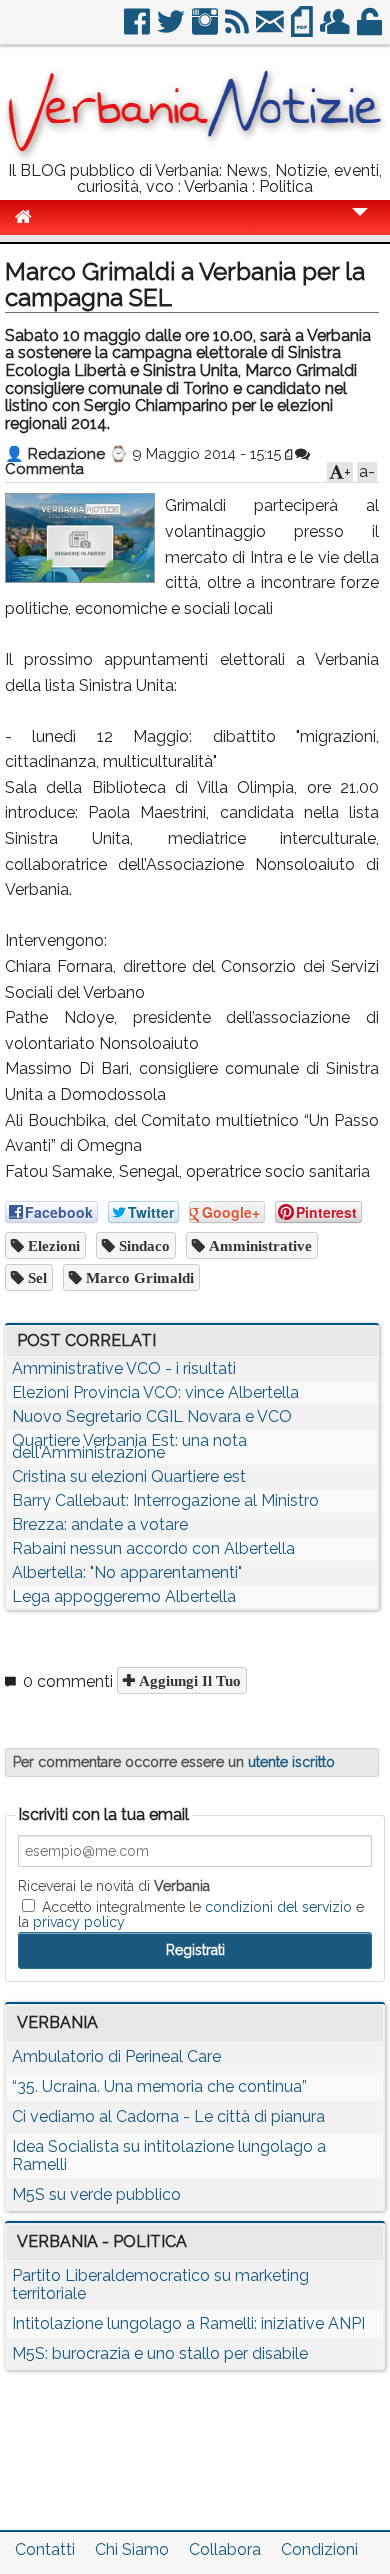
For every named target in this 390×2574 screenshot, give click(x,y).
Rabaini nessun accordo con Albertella (153, 1548)
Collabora (225, 2549)
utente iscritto (291, 1762)
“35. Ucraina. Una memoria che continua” (159, 2086)
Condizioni (319, 2549)
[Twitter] (172, 29)
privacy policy (79, 1922)
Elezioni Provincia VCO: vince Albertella (155, 1392)
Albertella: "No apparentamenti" (127, 1572)
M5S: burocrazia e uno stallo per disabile (160, 2353)
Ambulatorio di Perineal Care (116, 2056)
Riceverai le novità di (114, 1886)
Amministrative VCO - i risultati (124, 1368)
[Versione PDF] (303, 29)
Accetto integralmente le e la (191, 1914)
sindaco (142, 1245)
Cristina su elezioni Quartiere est (129, 1476)
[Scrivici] (271, 29)
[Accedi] (371, 29)
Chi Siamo (132, 2549)
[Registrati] (336, 29)
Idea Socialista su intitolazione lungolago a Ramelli (169, 2155)
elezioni (52, 1245)
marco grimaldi (138, 1277)
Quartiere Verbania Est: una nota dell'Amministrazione (129, 1446)
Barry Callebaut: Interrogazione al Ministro (165, 1500)
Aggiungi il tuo (188, 1680)
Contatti (45, 2549)
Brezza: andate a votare (100, 1524)
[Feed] (238, 29)
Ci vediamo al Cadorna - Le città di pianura (168, 2116)
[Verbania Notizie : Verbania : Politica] (195, 154)
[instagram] (206, 29)
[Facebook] (138, 29)
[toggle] (360, 225)
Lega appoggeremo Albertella (124, 1596)
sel (35, 1277)
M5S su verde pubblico (96, 2194)
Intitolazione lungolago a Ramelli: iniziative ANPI (188, 2323)
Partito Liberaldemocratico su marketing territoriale (160, 2284)
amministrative (258, 1245)
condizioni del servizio (278, 1907)
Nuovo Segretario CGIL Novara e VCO (152, 1416)
